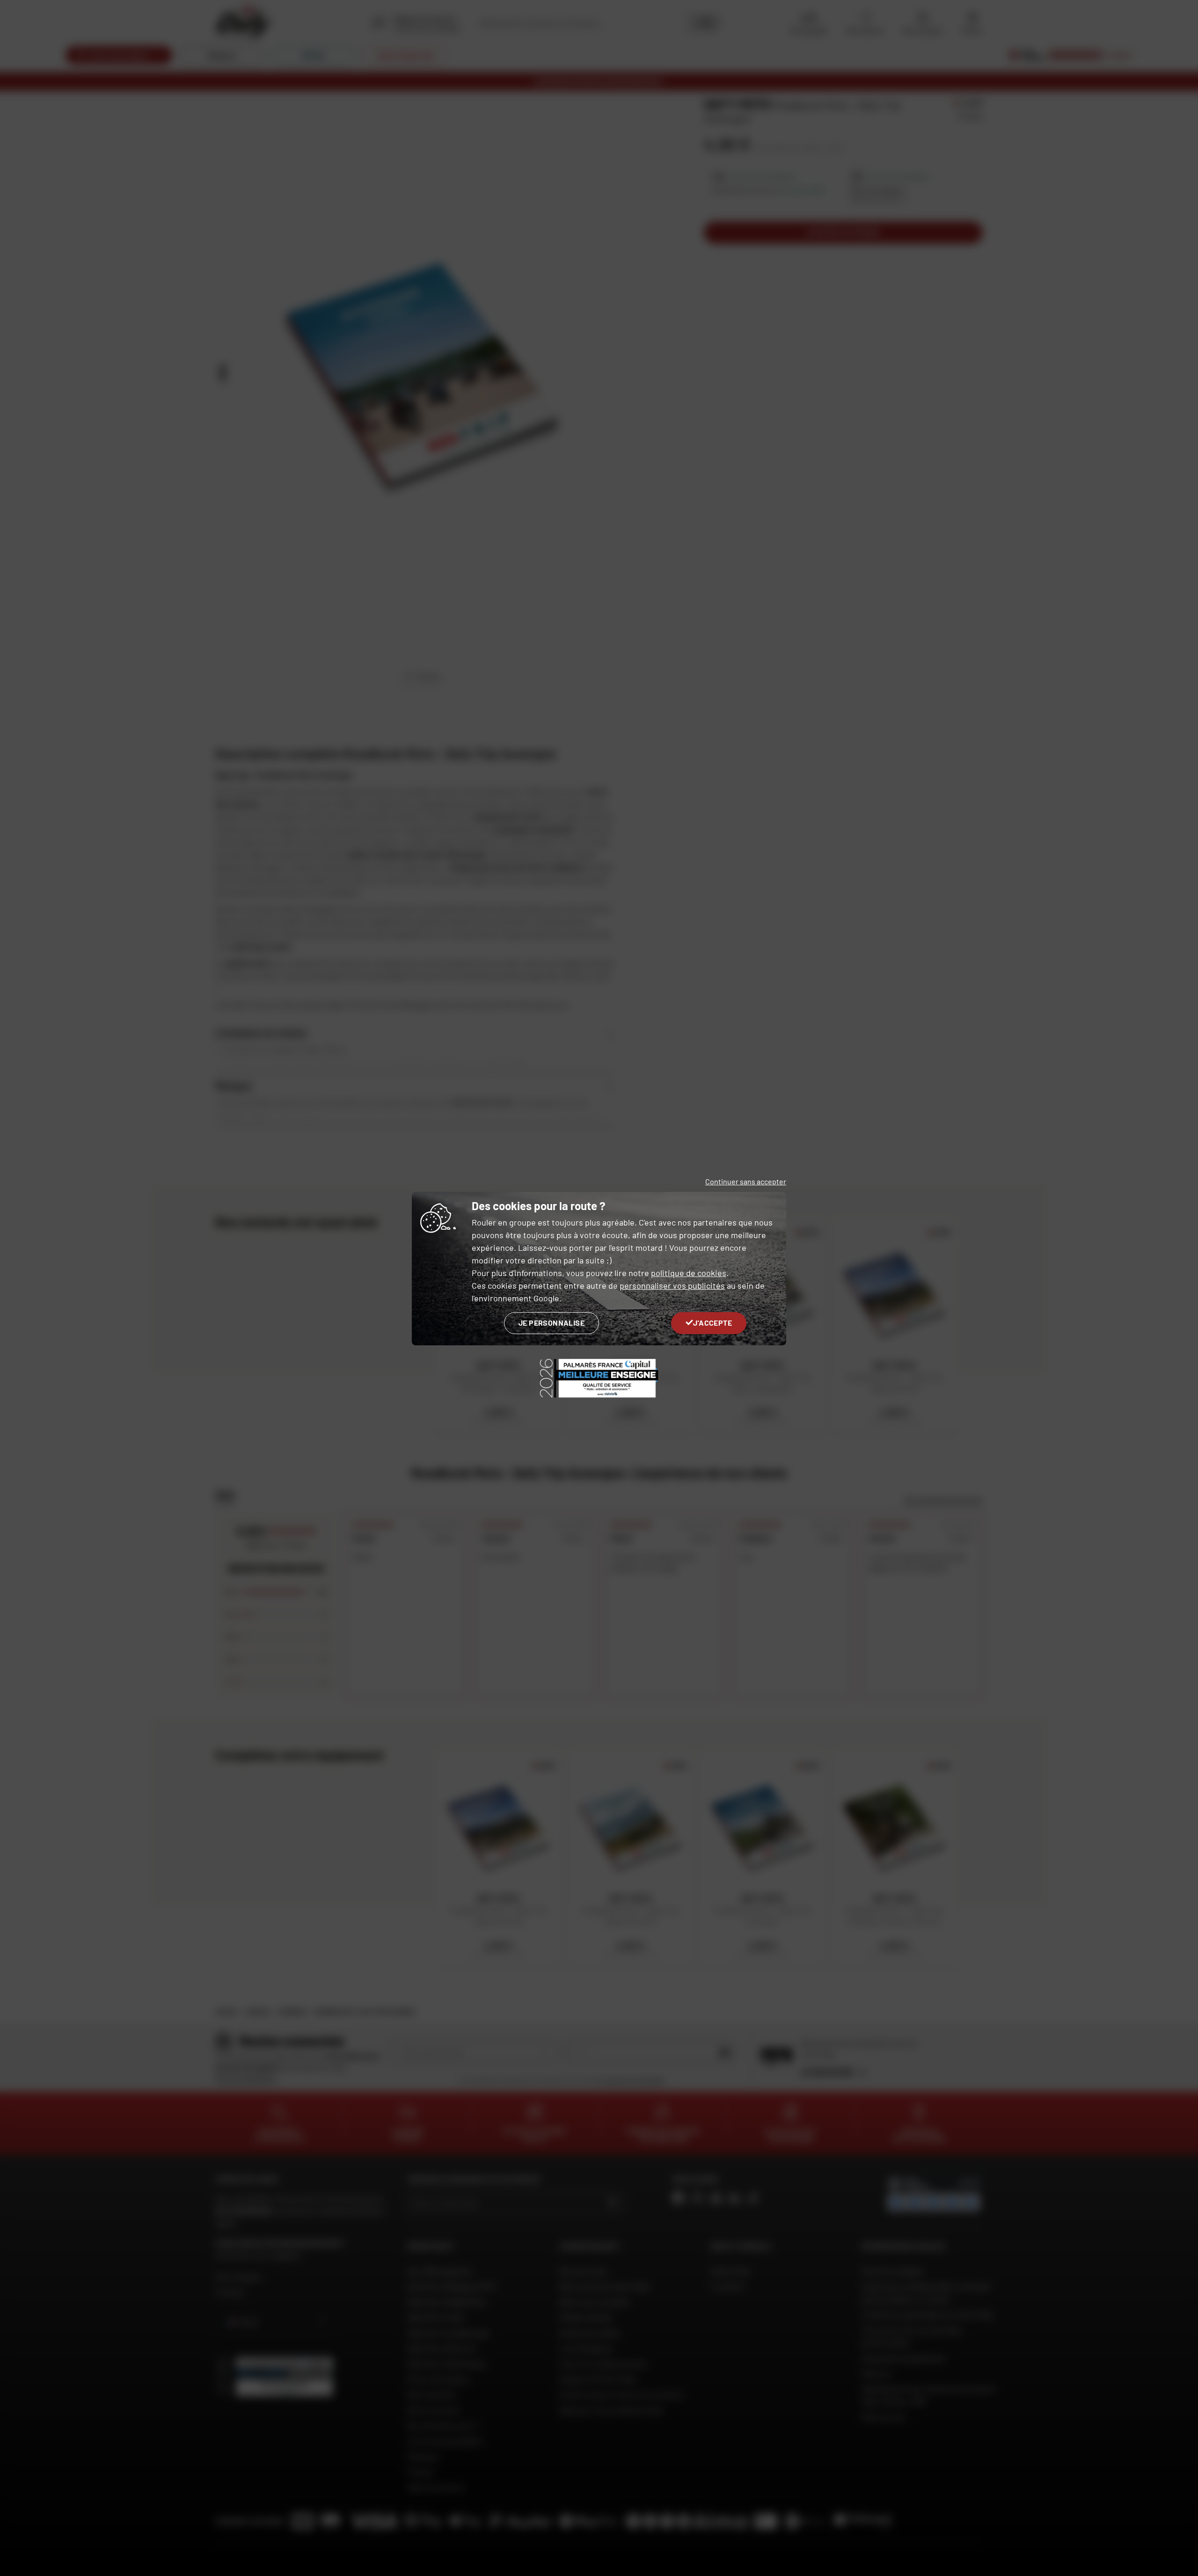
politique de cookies (689, 1273)
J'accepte (712, 1323)
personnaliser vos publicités (672, 1285)
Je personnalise (552, 1323)
